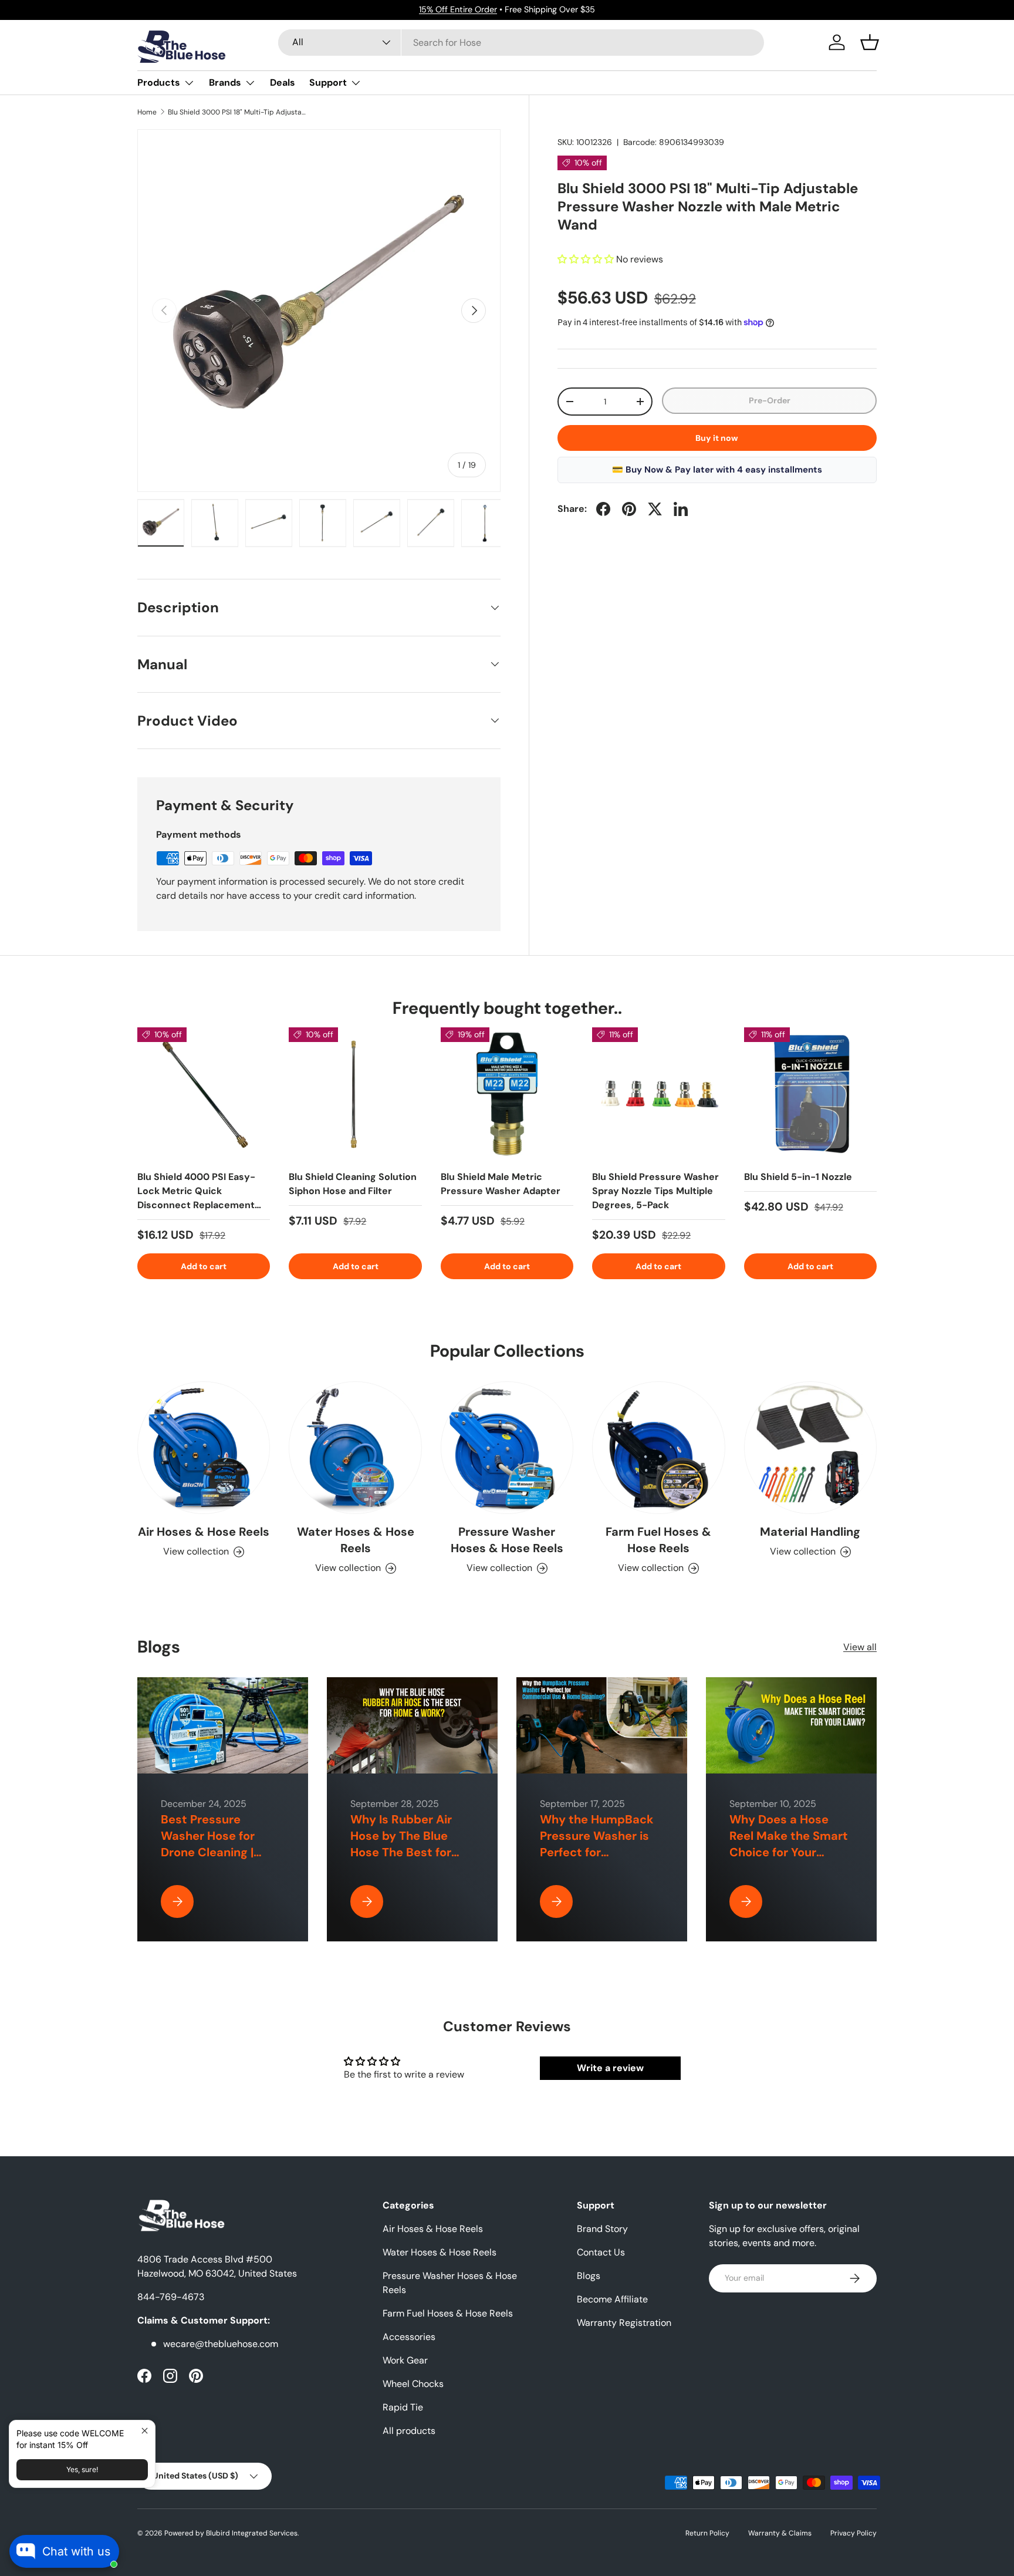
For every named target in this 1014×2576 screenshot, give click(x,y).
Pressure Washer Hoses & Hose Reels (507, 1540)
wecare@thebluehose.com (221, 2344)
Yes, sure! (82, 2469)
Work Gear (405, 2360)
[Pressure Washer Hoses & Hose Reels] (507, 1448)
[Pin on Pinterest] (629, 509)
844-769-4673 (171, 2297)
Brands (225, 82)
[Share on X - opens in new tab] (655, 509)
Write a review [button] (610, 2068)
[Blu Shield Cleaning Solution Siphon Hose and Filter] (355, 1094)
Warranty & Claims (780, 2533)
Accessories (409, 2337)
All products (409, 2431)
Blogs (589, 2276)
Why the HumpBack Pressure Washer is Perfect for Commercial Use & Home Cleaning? (597, 1852)
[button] (870, 42)
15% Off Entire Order (458, 9)
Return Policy (707, 2533)
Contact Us (601, 2252)
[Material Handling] (810, 1448)
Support (328, 82)
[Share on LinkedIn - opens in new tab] (681, 509)
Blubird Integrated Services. (252, 2533)
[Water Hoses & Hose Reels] (355, 1448)
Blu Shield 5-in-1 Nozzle (798, 1177)
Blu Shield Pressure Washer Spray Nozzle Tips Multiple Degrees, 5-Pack (655, 1191)
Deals (283, 82)
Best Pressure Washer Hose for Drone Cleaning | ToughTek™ (208, 1844)
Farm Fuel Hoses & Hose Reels (658, 1540)
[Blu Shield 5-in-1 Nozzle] (810, 1094)
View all (860, 1647)
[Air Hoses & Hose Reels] (204, 1448)
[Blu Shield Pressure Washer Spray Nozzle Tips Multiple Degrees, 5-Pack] (658, 1094)
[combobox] (521, 43)
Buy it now (717, 438)
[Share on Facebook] (603, 509)
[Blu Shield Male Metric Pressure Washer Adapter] (507, 1094)
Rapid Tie (403, 2407)
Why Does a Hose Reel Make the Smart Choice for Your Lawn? (789, 1844)
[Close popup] (145, 2431)
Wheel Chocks (413, 2384)
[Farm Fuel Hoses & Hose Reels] (658, 1448)
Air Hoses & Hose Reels (204, 1532)
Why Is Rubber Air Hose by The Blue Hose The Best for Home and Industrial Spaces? (408, 1852)
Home (147, 112)
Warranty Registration (624, 2323)
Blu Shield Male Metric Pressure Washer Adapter (501, 1184)
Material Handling (810, 1532)
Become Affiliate (612, 2299)
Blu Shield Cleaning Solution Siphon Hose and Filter (353, 1184)
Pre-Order (770, 400)
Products (159, 82)
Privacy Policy (854, 2533)
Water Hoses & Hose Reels (356, 1540)
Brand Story (602, 2229)
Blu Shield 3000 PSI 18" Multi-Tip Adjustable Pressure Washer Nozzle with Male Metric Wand (238, 112)
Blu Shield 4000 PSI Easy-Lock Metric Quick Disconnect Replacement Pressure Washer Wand (196, 1198)
